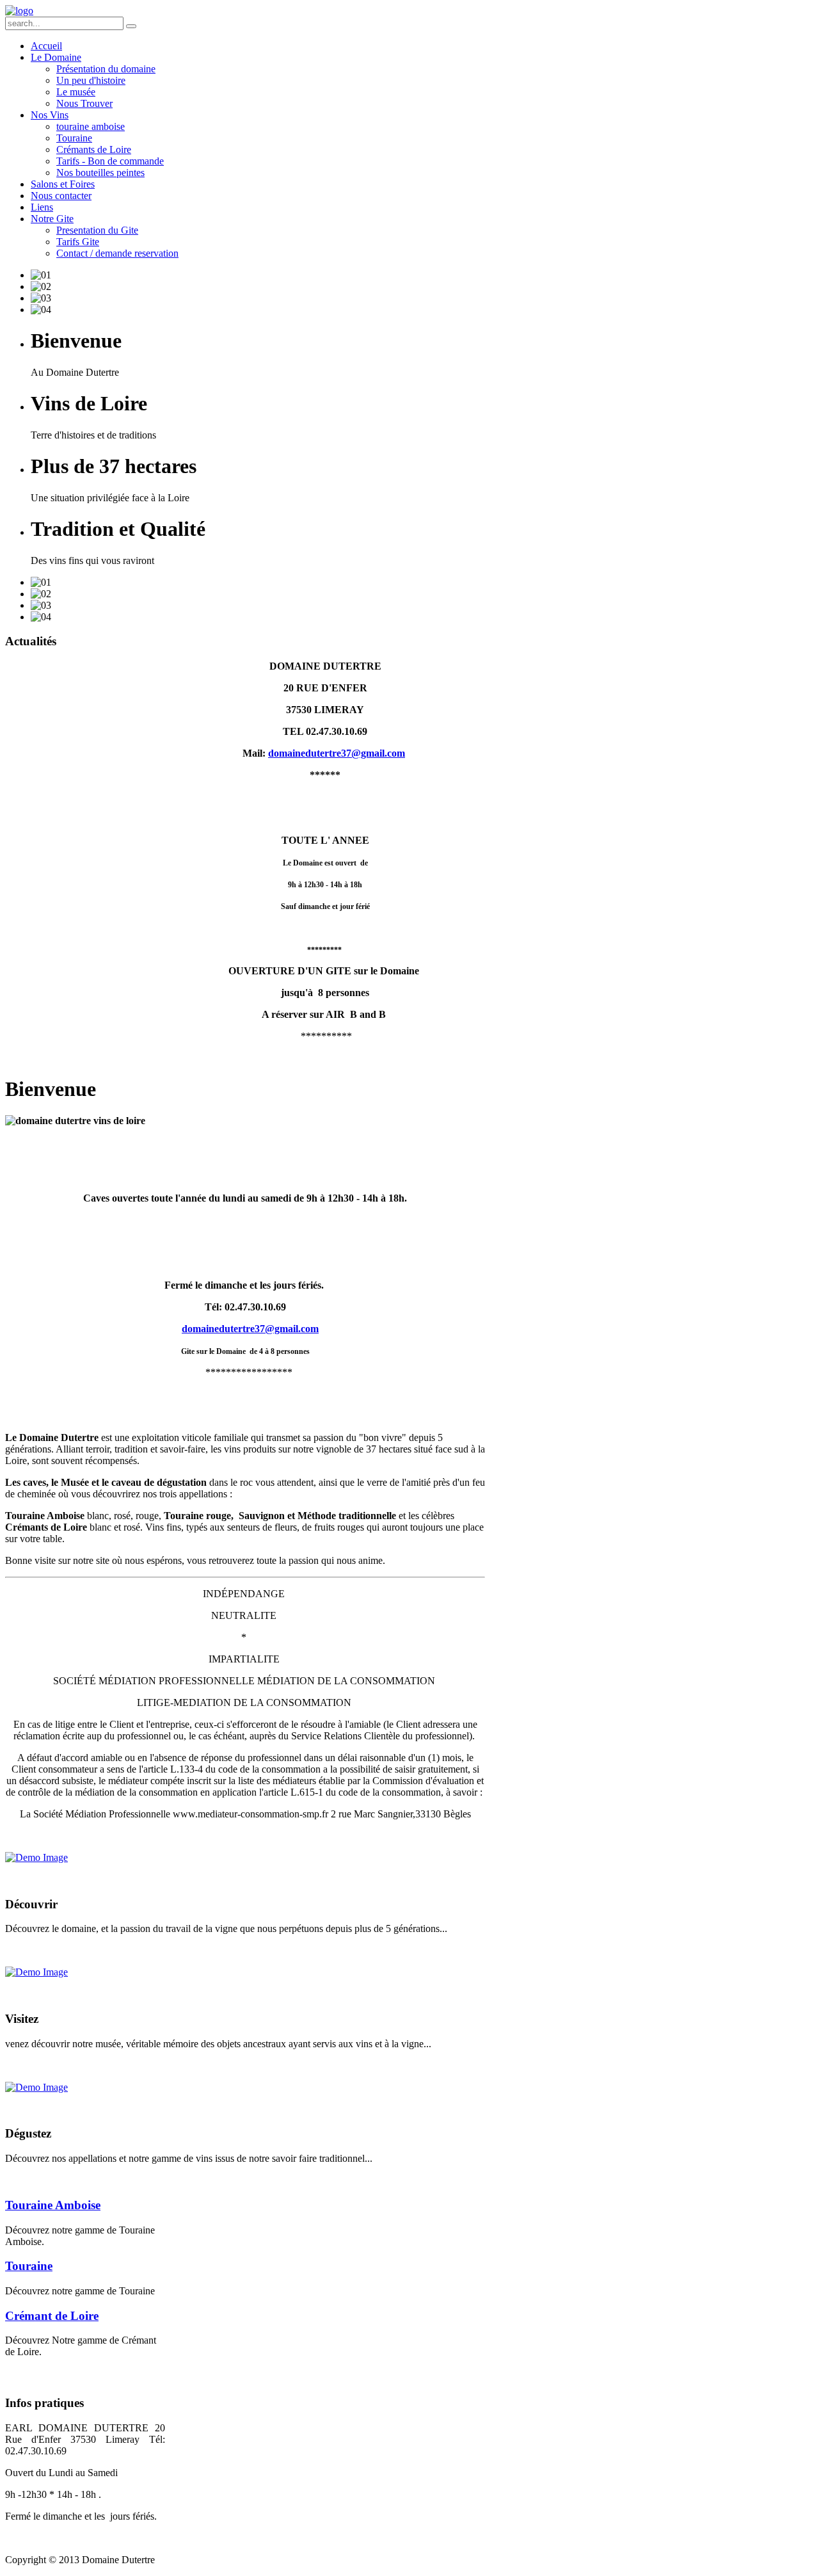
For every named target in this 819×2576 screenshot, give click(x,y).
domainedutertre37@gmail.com (337, 753)
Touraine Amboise (53, 2205)
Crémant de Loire (52, 2316)
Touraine (29, 2266)
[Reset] (131, 26)
